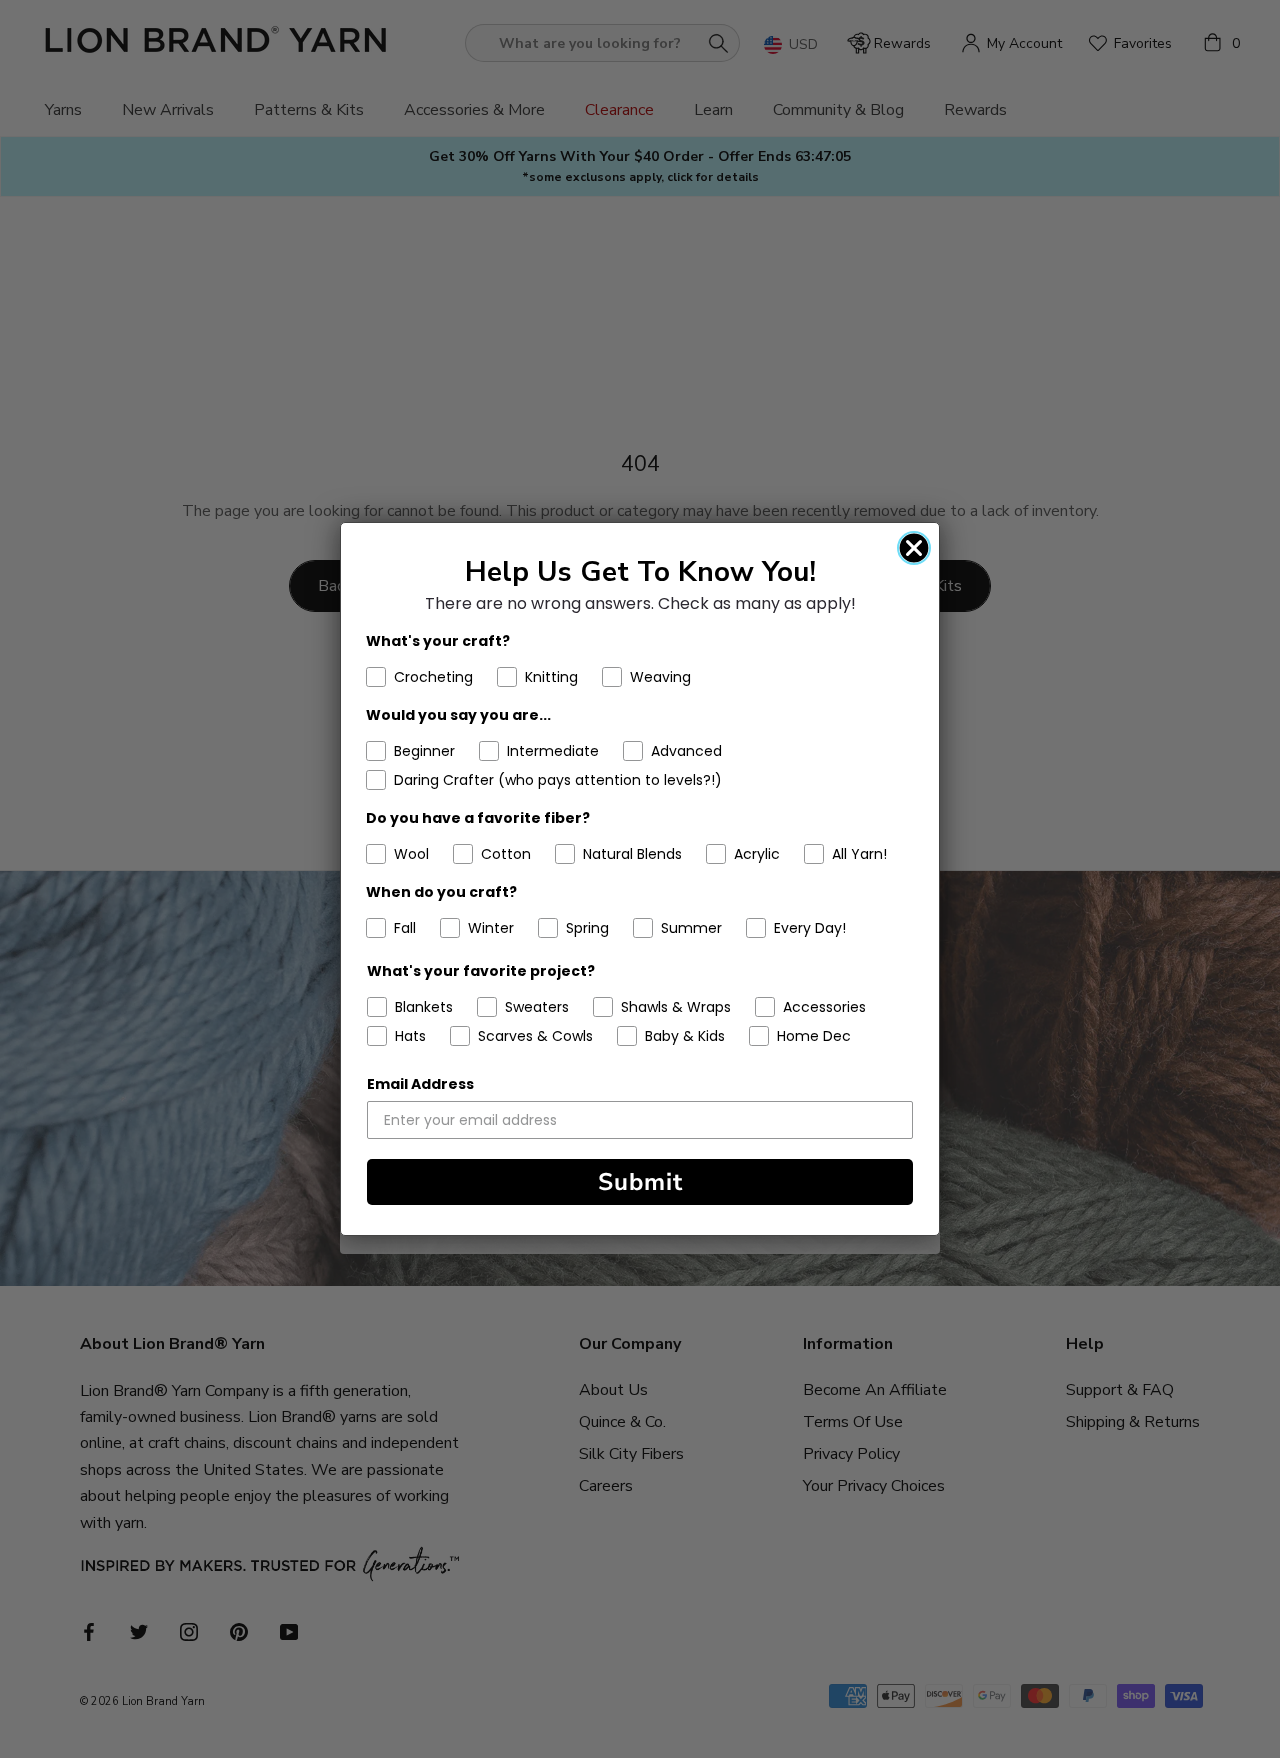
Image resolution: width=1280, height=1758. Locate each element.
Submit (640, 1182)
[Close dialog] (914, 548)
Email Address (420, 1084)
